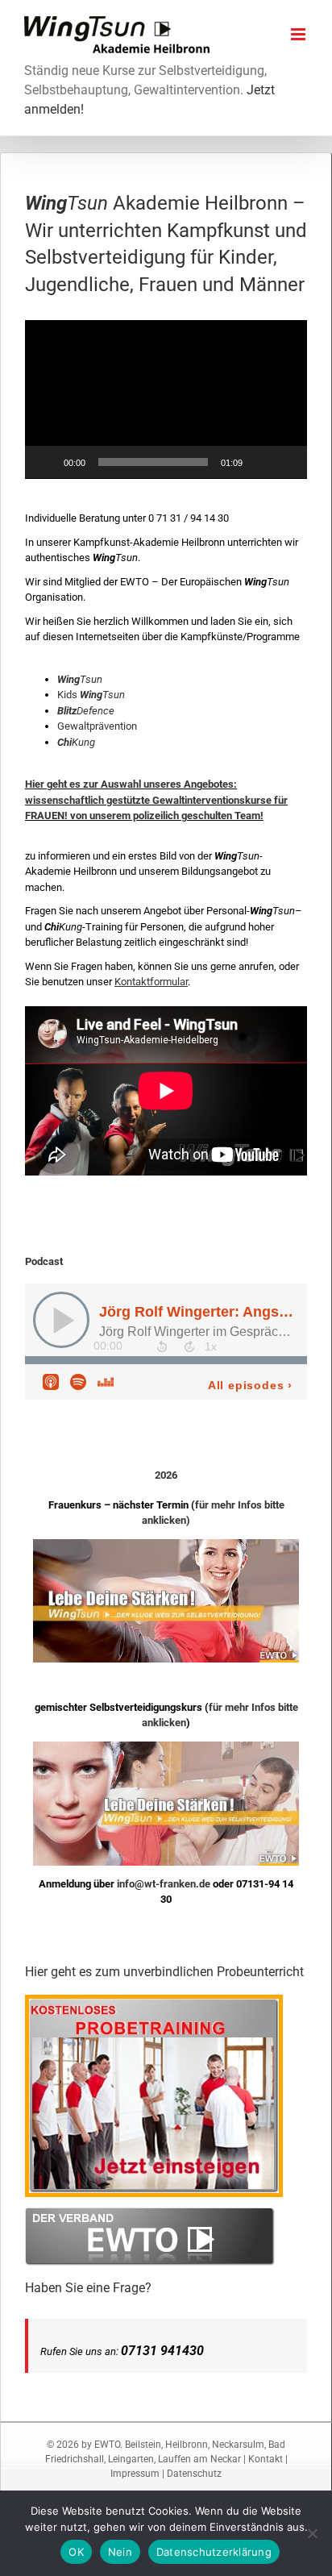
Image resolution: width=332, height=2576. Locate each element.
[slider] (153, 462)
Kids (91, 695)
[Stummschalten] (260, 462)
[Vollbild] (286, 462)
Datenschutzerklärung (214, 2552)
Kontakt (266, 2459)
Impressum (135, 2474)
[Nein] (312, 2533)
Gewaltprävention (97, 726)
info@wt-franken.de (164, 1884)
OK (76, 2552)
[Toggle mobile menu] (299, 34)
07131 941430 (162, 2351)
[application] (166, 400)
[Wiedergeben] (46, 462)
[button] (166, 399)
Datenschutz (194, 2474)
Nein (120, 2552)
